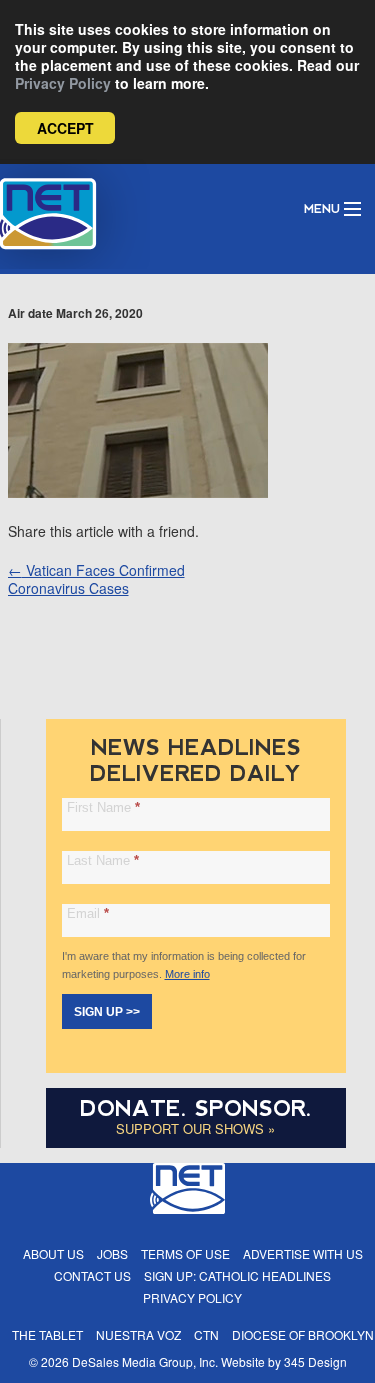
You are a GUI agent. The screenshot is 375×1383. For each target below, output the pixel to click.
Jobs (112, 1253)
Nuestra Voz (138, 1334)
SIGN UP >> (107, 1012)
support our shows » (195, 1128)
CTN (206, 1334)
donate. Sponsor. (196, 1108)
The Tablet (47, 1334)
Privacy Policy (63, 83)
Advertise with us (303, 1253)
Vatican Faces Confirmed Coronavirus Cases (96, 579)
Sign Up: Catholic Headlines (237, 1275)
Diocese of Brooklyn (303, 1334)
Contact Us (92, 1275)
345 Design (315, 1361)
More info (187, 974)
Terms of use (185, 1253)
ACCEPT (65, 128)
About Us (53, 1253)
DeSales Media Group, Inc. (145, 1361)
